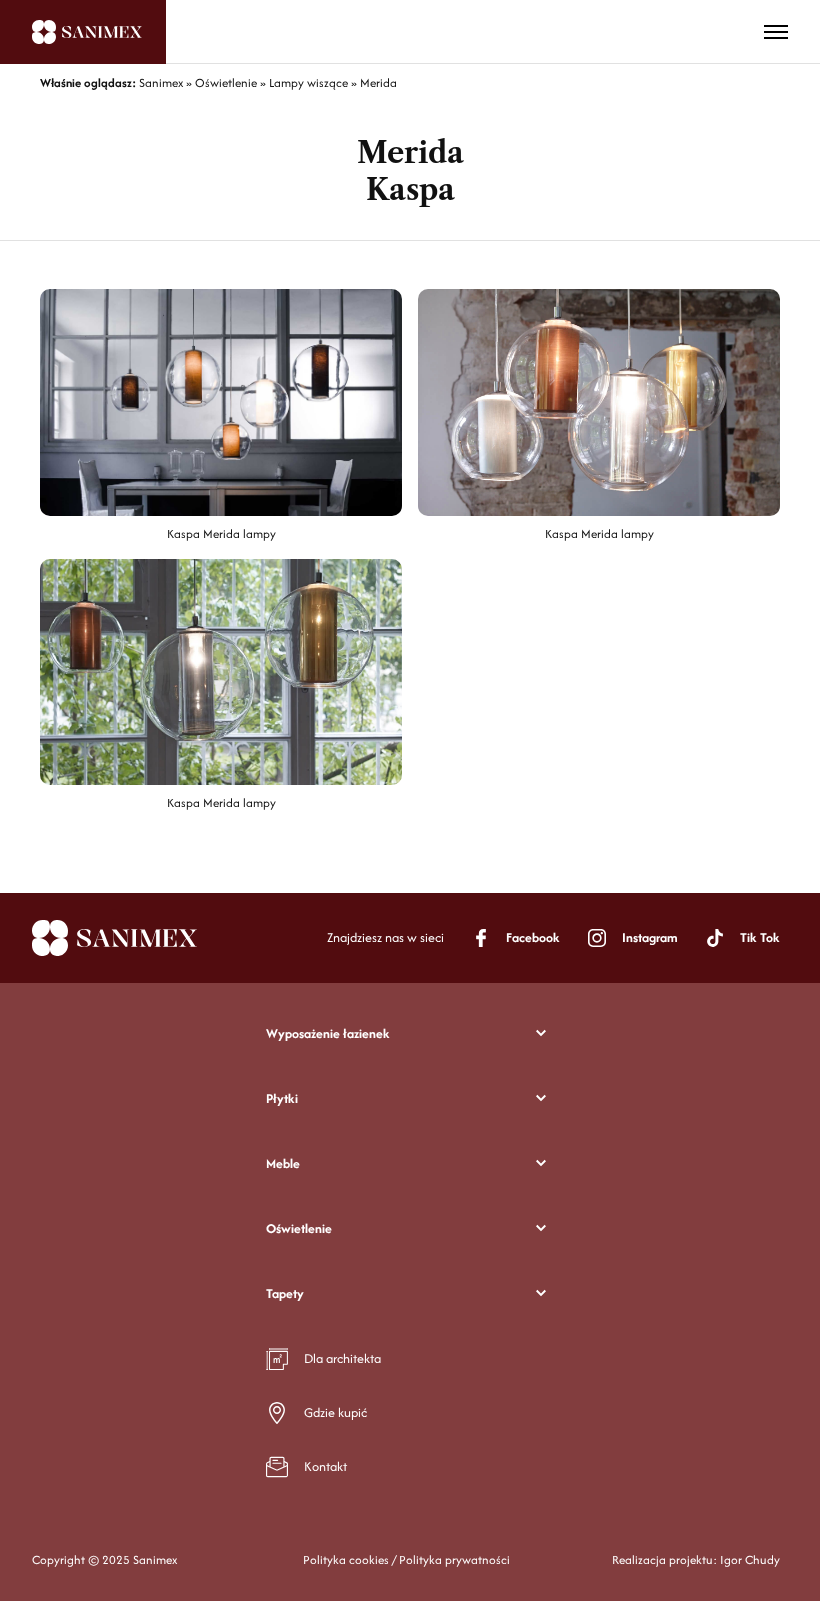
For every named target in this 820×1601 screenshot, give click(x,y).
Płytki (282, 1098)
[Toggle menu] (776, 32)
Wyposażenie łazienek (328, 1033)
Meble (283, 1163)
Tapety (285, 1293)
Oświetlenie (299, 1228)
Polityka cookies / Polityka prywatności (406, 1559)
